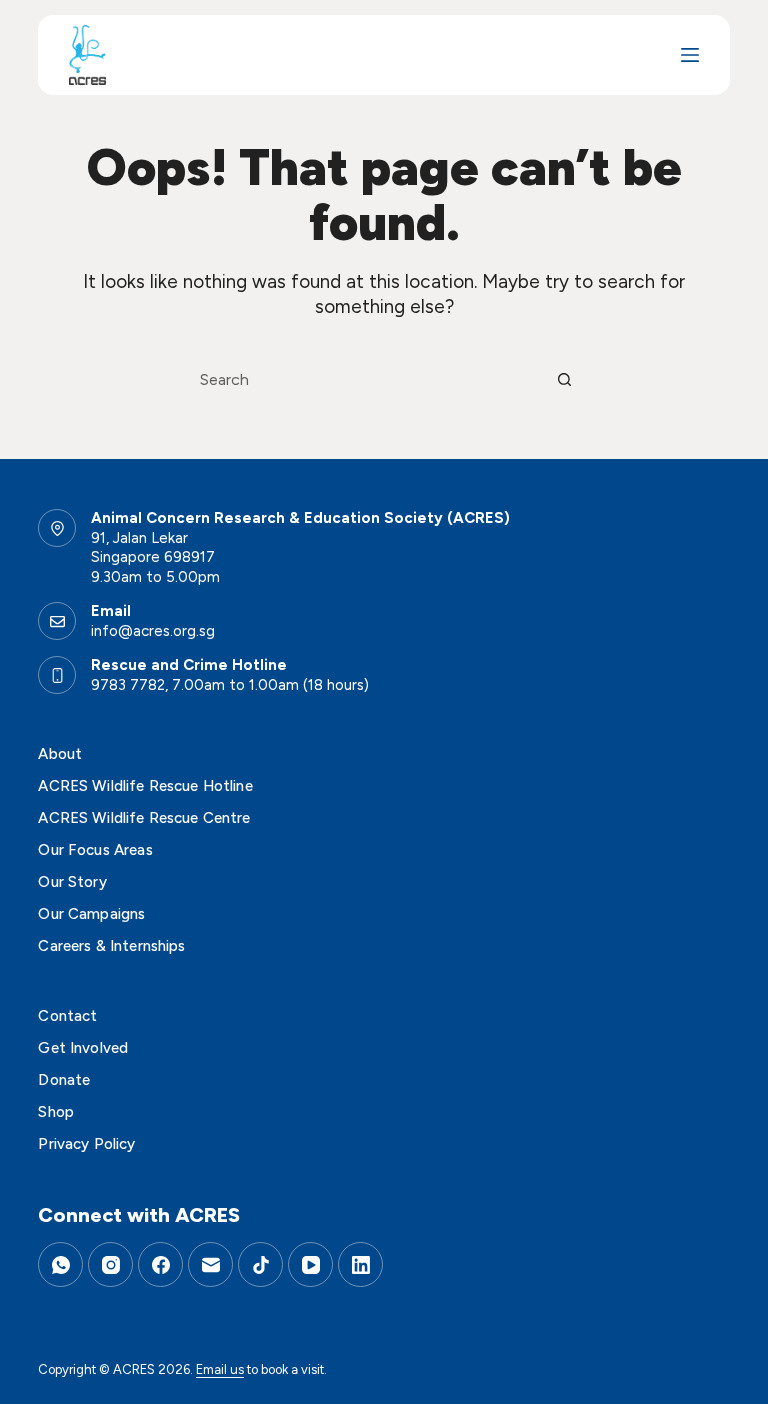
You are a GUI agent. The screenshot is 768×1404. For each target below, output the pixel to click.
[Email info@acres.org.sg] (57, 621)
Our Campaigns (91, 914)
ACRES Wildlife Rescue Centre (144, 818)
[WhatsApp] (60, 1264)
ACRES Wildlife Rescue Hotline (145, 786)
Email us (220, 1369)
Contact (67, 1016)
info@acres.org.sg (153, 631)
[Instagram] (110, 1264)
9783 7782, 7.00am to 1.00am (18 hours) (230, 685)
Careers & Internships (111, 946)
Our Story (72, 882)
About (60, 754)
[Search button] (564, 379)
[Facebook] (160, 1264)
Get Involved (83, 1048)
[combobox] (365, 379)
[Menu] (690, 55)
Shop (56, 1112)
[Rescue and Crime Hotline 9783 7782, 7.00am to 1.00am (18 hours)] (57, 675)
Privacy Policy (86, 1144)
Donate (64, 1080)
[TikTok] (260, 1264)
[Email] (210, 1264)
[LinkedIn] (360, 1264)
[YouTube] (310, 1264)
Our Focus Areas (95, 850)
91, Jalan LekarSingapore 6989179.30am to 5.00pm (155, 557)
